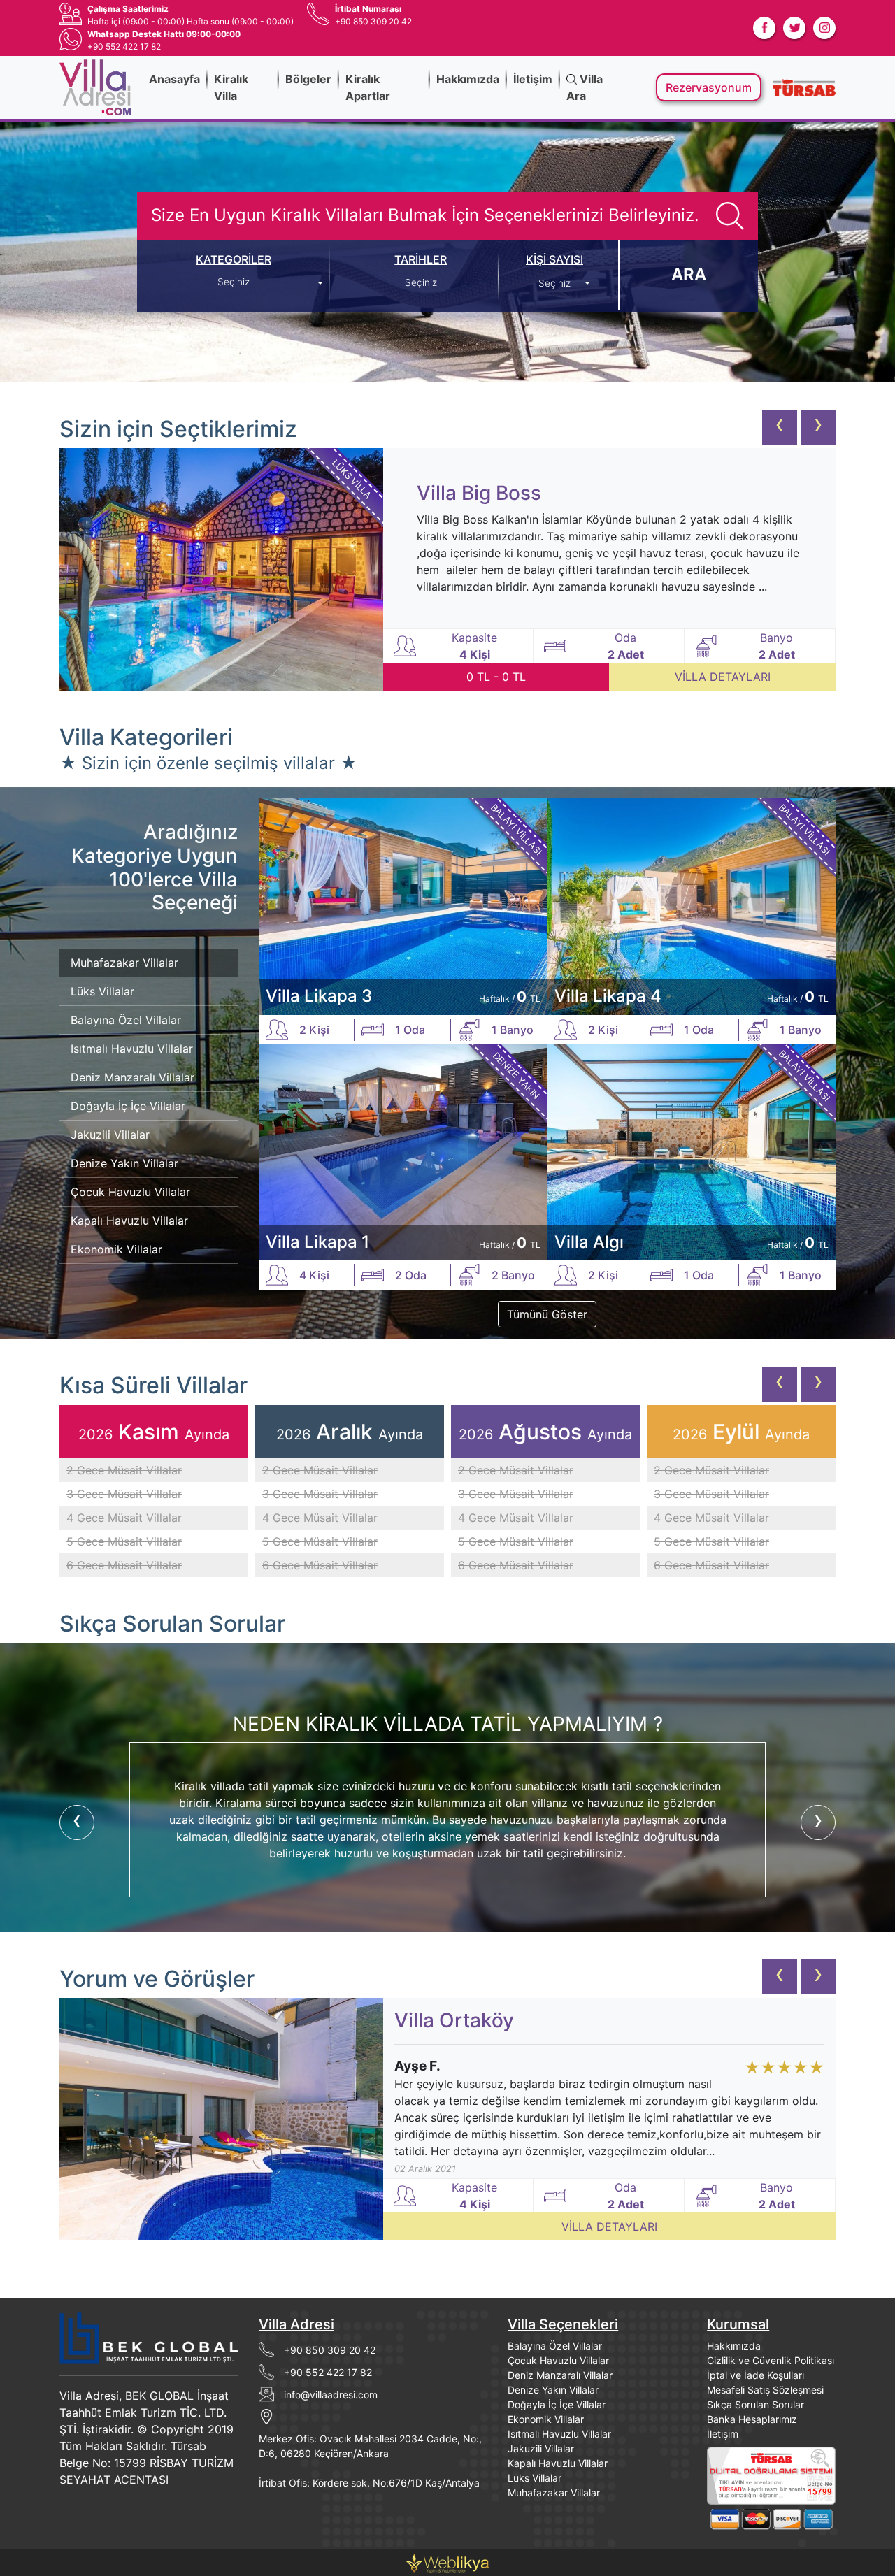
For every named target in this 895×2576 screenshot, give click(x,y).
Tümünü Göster (547, 1314)
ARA (689, 274)
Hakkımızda (468, 79)
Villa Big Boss (479, 493)
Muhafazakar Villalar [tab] (124, 963)
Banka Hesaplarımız (752, 2419)
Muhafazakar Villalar (554, 2492)
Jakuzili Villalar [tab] (110, 1135)
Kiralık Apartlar (368, 87)
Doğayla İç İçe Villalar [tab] (128, 1106)
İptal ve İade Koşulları (756, 2375)
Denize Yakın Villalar (553, 2390)
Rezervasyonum (709, 87)
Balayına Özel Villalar (555, 2346)
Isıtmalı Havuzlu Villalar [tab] (132, 1049)
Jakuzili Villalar (541, 2448)
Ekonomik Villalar (546, 2419)
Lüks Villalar (535, 2478)
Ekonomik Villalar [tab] (116, 1249)
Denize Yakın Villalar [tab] (124, 1163)
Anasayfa (174, 79)
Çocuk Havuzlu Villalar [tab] (130, 1192)
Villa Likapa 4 (608, 996)
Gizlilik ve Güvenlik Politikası (771, 2360)
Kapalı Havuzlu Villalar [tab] (129, 1221)
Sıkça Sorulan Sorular (756, 2404)
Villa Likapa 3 (319, 996)
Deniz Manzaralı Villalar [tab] (133, 1077)
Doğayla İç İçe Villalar (557, 2404)
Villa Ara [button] (585, 87)
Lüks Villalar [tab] (102, 991)
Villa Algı (589, 1242)
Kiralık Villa (231, 87)
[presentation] (780, 427)
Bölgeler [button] (308, 79)
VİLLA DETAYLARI (723, 677)
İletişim (533, 79)
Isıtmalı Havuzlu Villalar (559, 2434)
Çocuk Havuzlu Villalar (558, 2360)
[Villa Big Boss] (221, 569)
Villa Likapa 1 (317, 1242)
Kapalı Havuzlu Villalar (558, 2463)
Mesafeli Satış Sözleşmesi (765, 2390)
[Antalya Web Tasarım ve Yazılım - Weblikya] (447, 2561)
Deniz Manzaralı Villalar (560, 2375)
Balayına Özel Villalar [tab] (126, 1020)
